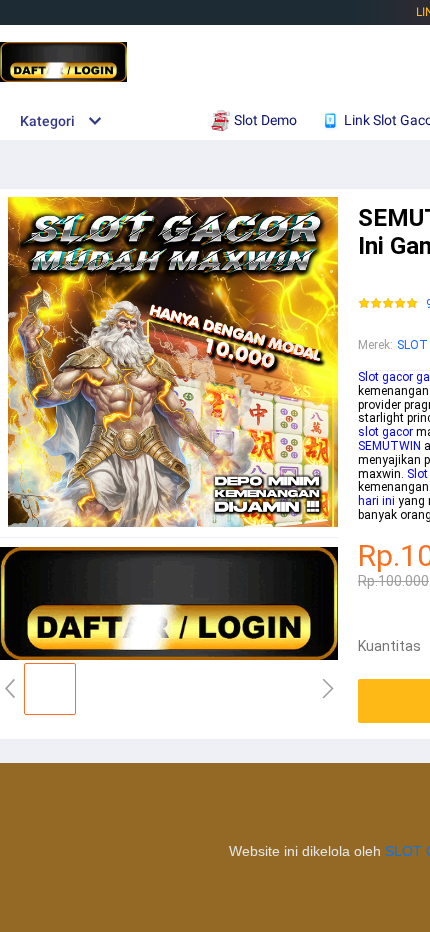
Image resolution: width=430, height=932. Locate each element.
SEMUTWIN (389, 446)
